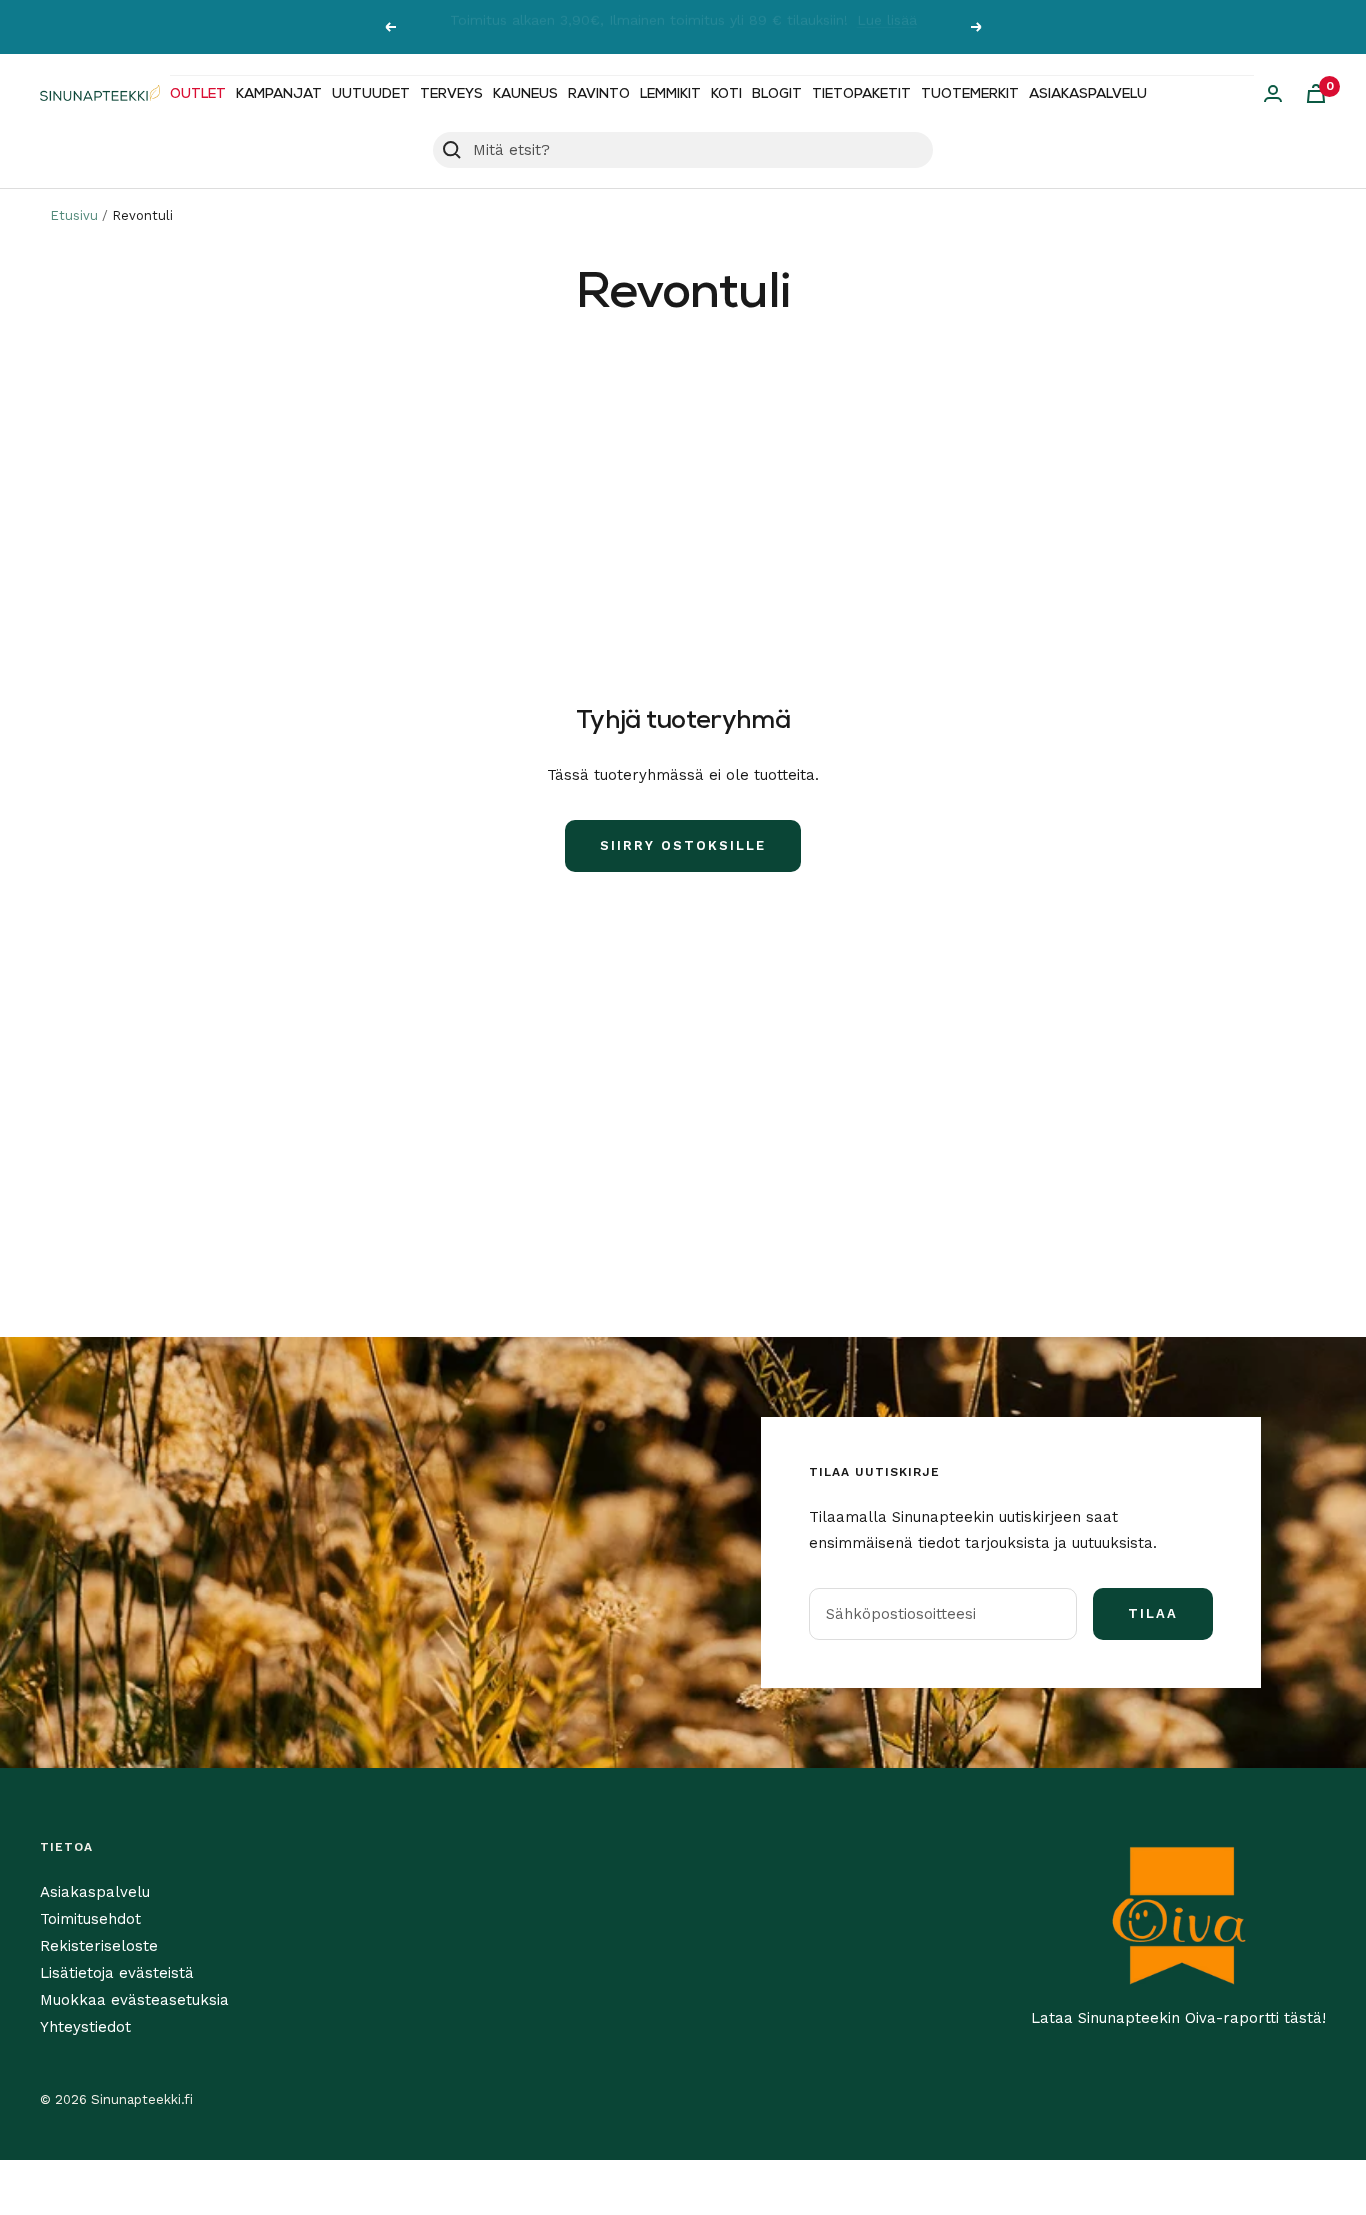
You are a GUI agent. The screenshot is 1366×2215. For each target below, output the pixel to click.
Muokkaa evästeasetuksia (134, 2000)
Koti (726, 94)
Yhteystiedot (85, 2027)
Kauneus (525, 94)
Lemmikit (670, 94)
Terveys (451, 94)
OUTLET (198, 94)
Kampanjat (279, 94)
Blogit (777, 94)
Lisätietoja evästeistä (117, 1973)
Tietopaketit (861, 94)
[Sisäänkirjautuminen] (1273, 93)
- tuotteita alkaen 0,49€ (786, 27)
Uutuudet (371, 94)
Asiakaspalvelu (1088, 94)
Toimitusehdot (90, 1919)
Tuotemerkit (970, 94)
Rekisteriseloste (99, 1946)
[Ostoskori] (1316, 93)
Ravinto (599, 94)
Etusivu (74, 215)
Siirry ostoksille (683, 845)
